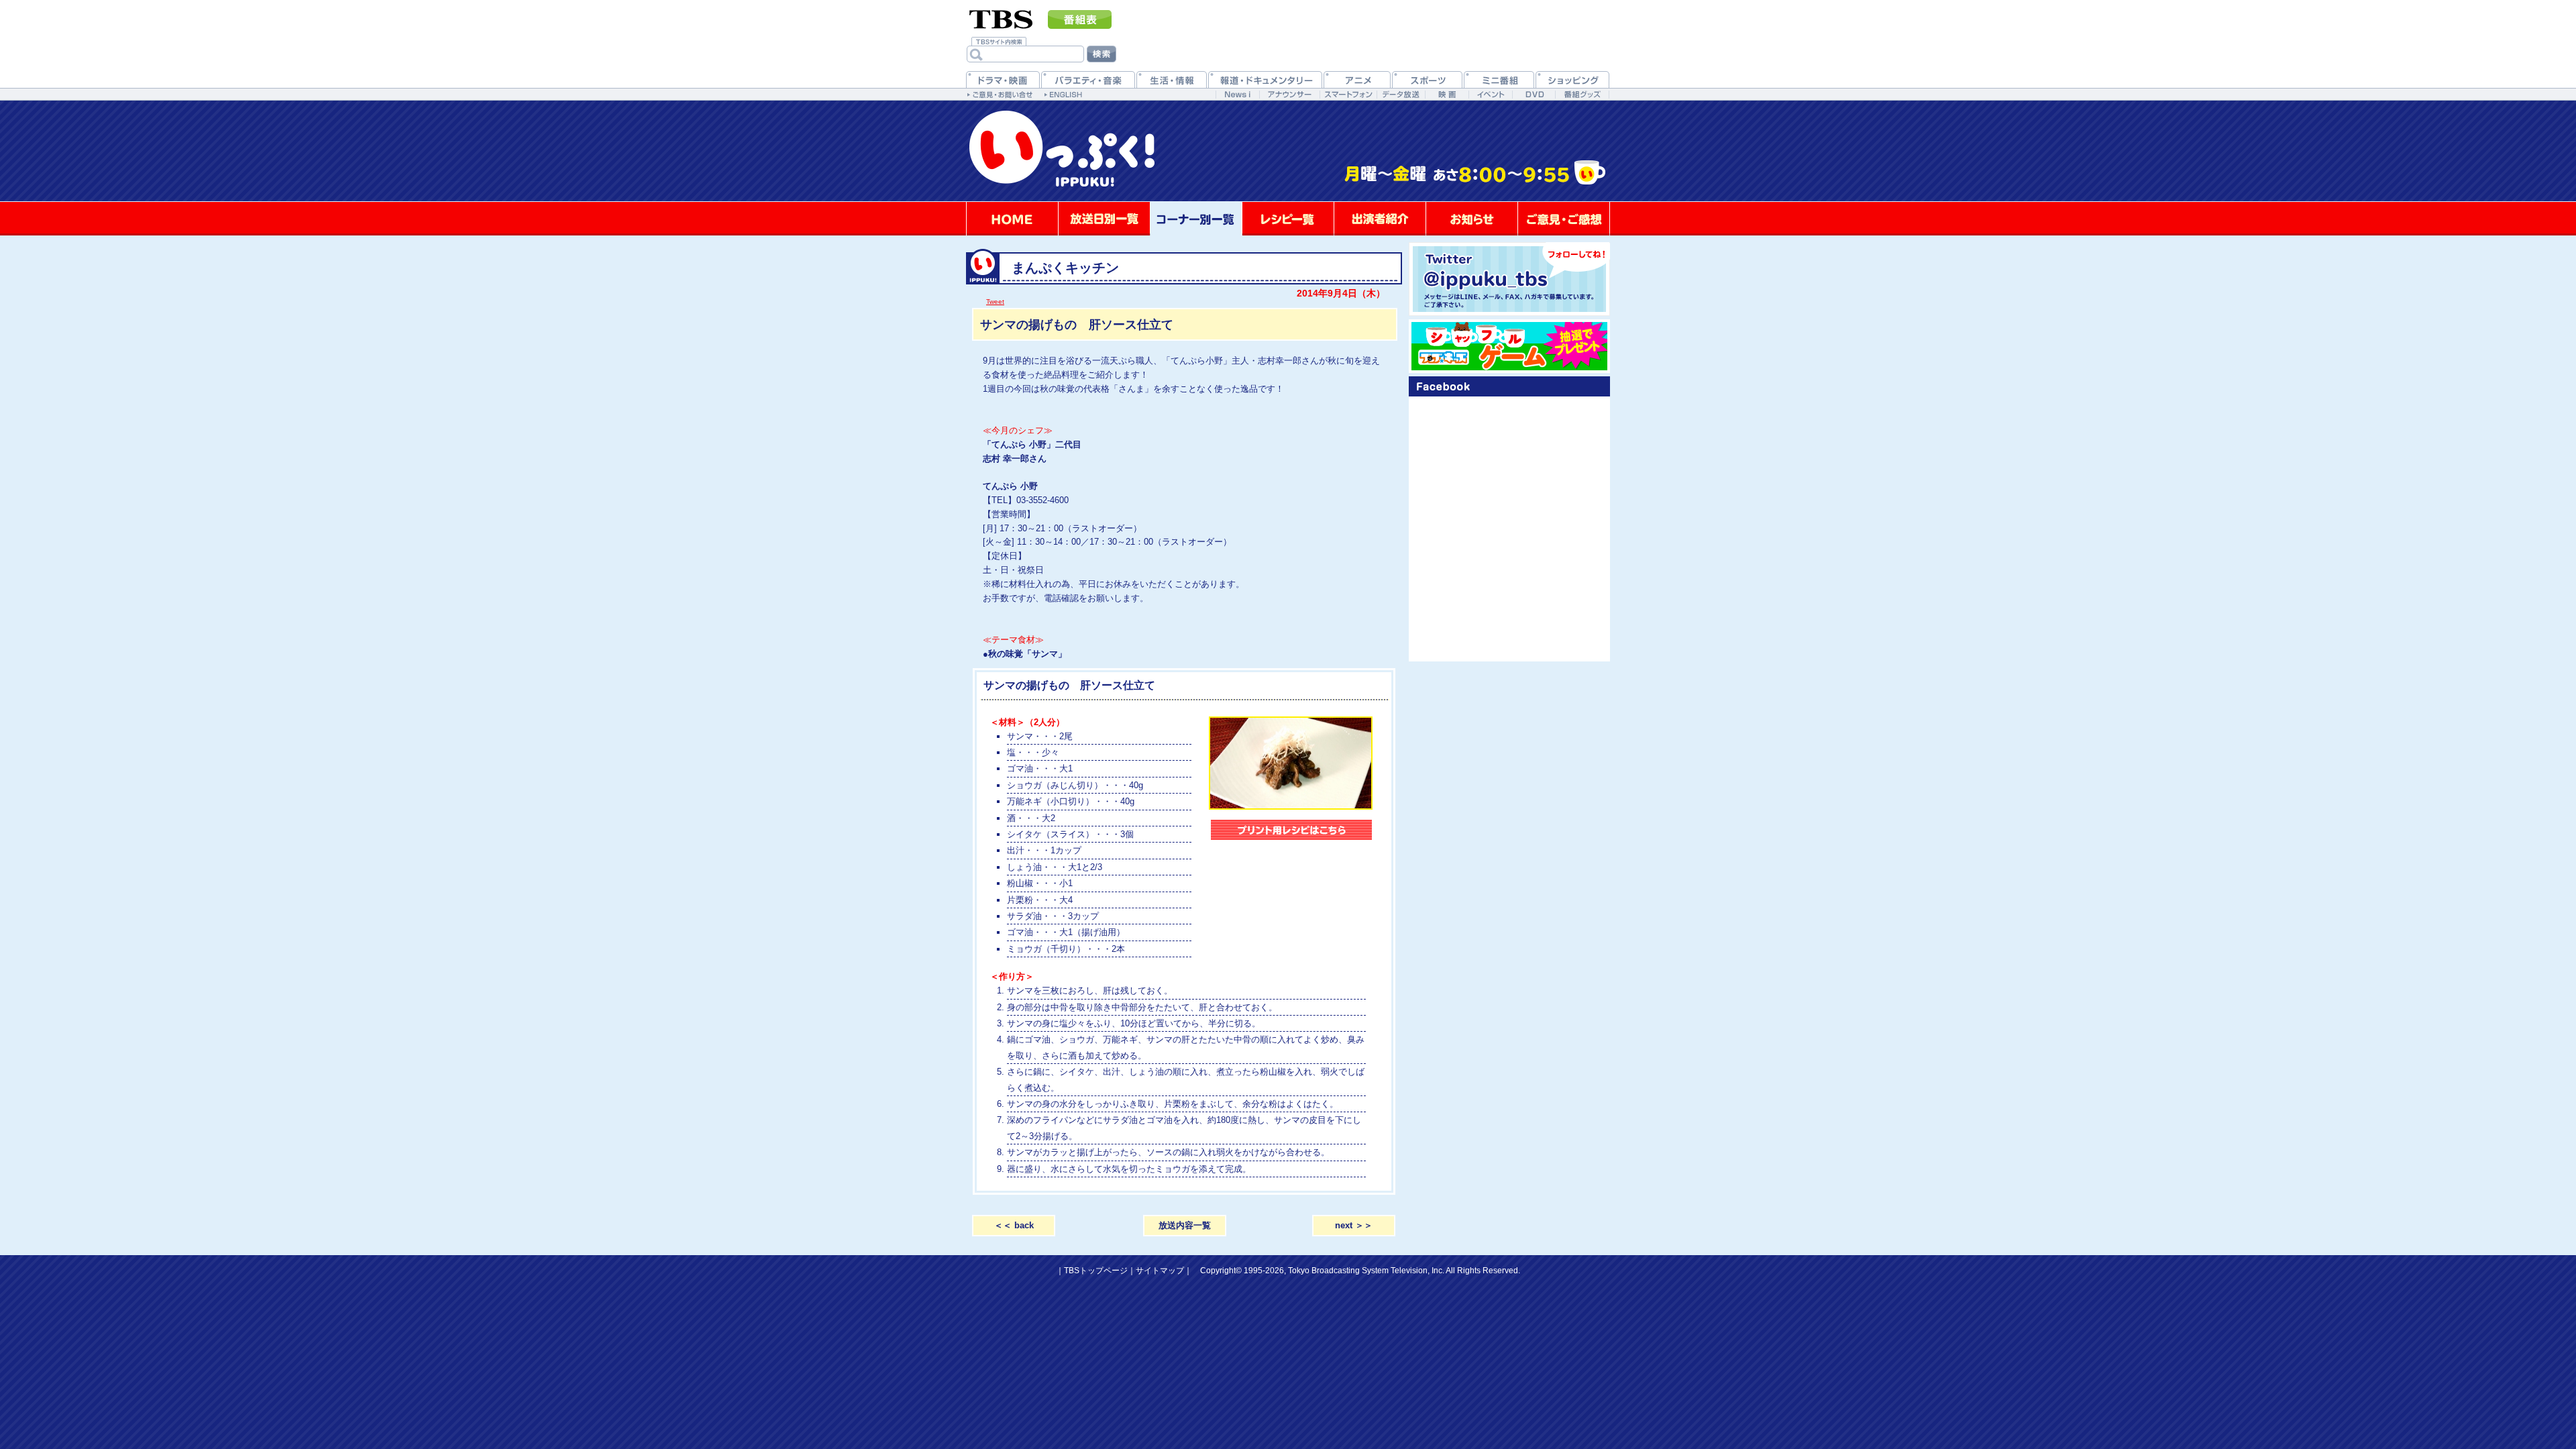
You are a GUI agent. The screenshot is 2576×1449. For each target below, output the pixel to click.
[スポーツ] (1427, 79)
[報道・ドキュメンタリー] (1265, 79)
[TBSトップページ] (1001, 18)
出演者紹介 (1380, 219)
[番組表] (1080, 19)
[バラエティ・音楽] (1088, 79)
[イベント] (1490, 94)
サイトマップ (1160, 1271)
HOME (1012, 219)
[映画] (1447, 94)
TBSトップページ (1096, 1271)
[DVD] (1534, 94)
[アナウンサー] (1289, 94)
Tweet (995, 302)
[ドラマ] (1003, 79)
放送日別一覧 (1104, 219)
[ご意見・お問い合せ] (1001, 94)
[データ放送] (1401, 94)
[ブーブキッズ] (1509, 346)
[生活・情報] (1172, 79)
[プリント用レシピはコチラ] (1291, 832)
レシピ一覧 (1288, 219)
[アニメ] (1357, 79)
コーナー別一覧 (1196, 219)
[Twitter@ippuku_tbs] (1509, 279)
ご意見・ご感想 (1564, 219)
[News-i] (1237, 94)
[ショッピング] (1572, 79)
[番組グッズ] (1582, 94)
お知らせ (1472, 219)
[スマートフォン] (1348, 94)
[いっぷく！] (1288, 199)
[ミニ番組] (1499, 79)
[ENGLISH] (1065, 94)
